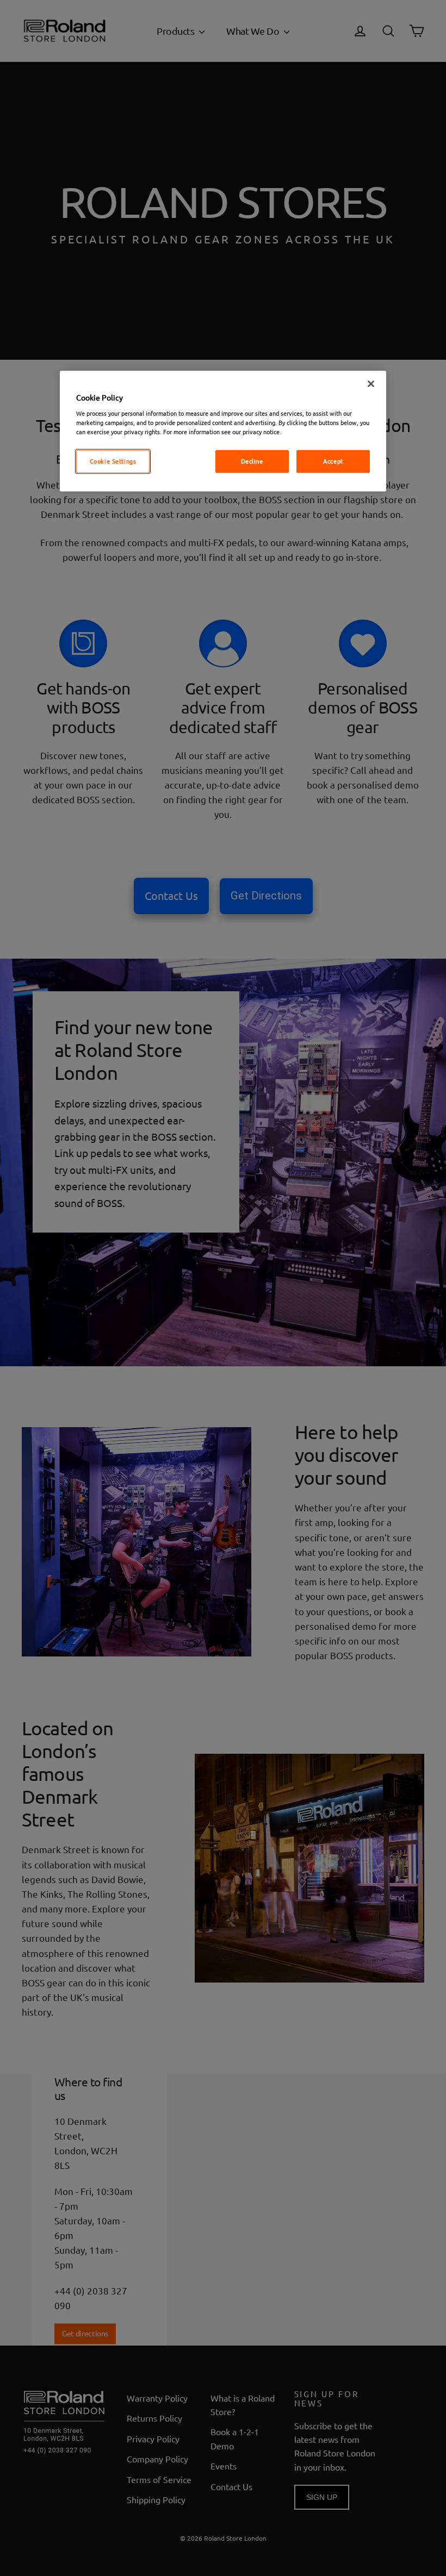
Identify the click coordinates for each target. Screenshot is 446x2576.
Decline (252, 461)
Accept (333, 461)
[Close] (371, 384)
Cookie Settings (113, 461)
